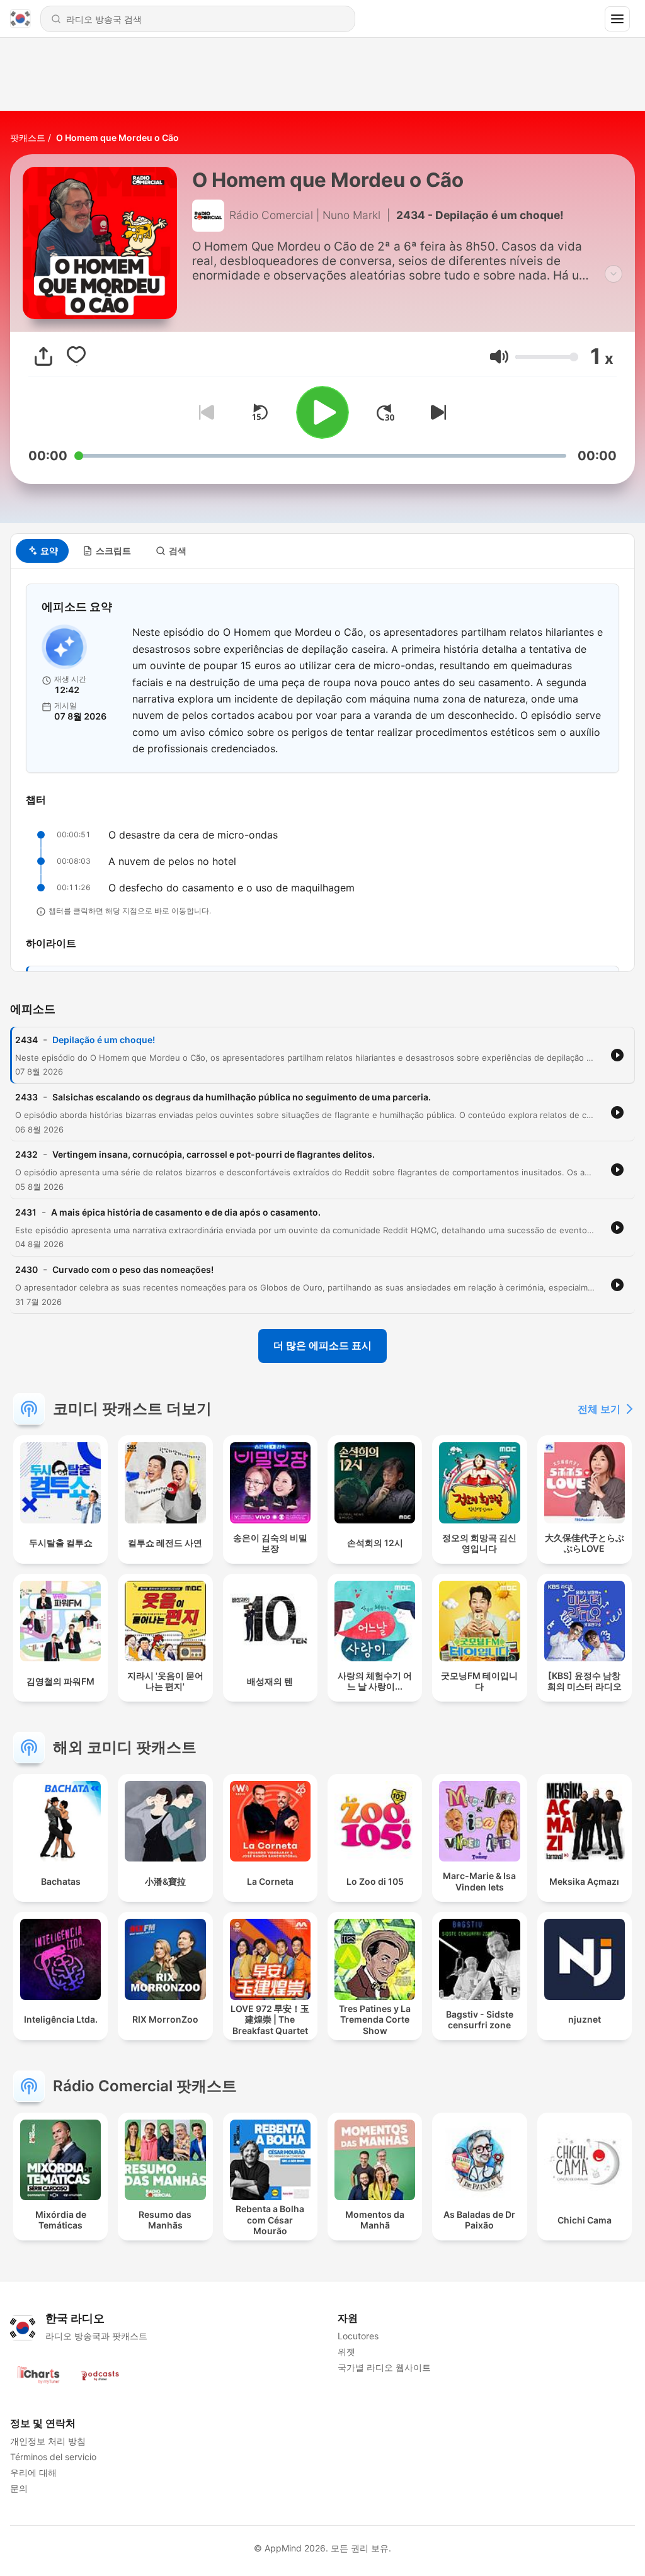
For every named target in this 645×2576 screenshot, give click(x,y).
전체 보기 (599, 1409)
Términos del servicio (53, 2457)
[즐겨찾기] (76, 356)
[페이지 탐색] (617, 19)
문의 (19, 2488)
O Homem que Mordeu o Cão (117, 138)
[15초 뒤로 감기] (260, 412)
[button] (499, 357)
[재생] (322, 412)
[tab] (42, 551)
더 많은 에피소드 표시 (322, 1345)
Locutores (358, 2336)
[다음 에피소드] (436, 412)
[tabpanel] (322, 770)
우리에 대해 (33, 2472)
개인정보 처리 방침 (48, 2441)
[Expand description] (614, 274)
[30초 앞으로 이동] (385, 412)
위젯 (346, 2352)
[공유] (43, 356)
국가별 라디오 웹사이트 (384, 2367)
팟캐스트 (28, 138)
